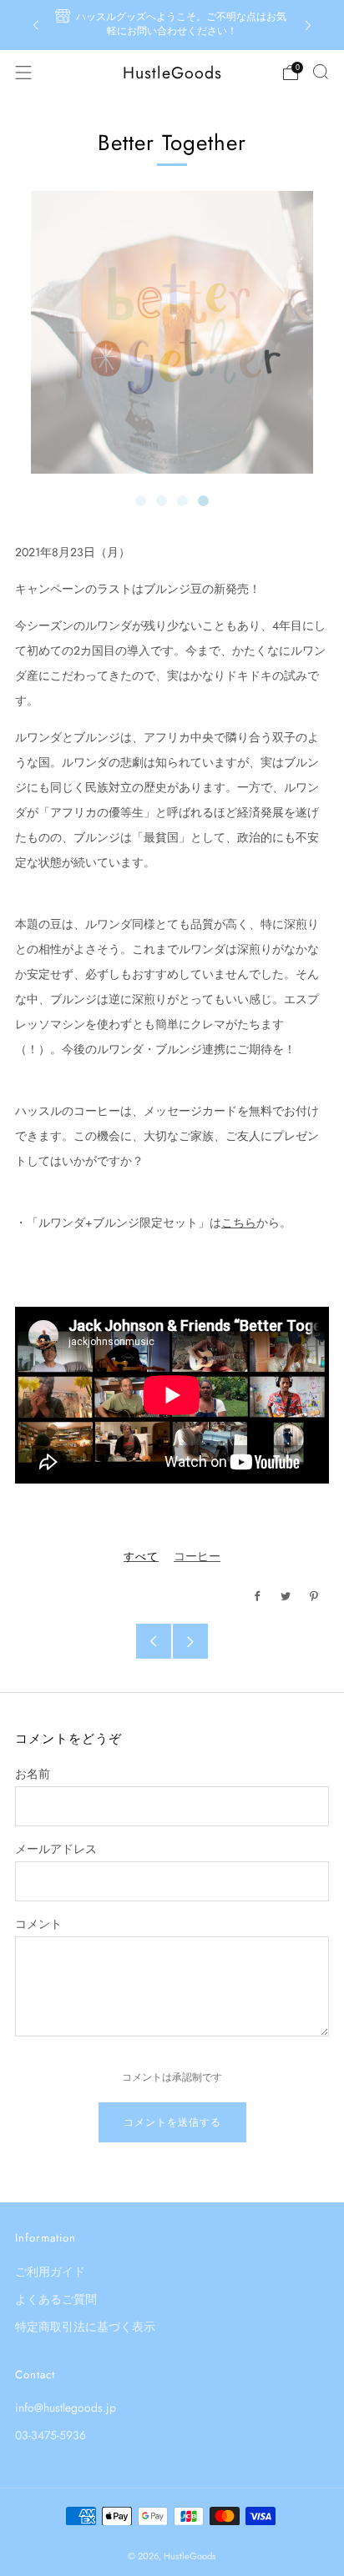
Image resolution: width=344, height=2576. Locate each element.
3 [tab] (182, 501)
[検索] (321, 72)
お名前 (33, 1774)
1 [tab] (141, 501)
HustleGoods (172, 73)
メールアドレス (56, 1849)
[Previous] (36, 25)
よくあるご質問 (56, 2299)
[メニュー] (23, 73)
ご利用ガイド (50, 2272)
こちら (239, 1223)
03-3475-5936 (51, 2435)
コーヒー (197, 1556)
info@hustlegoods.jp (66, 2408)
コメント (38, 1924)
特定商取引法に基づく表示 (85, 2327)
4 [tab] (203, 501)
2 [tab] (162, 501)
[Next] (308, 25)
